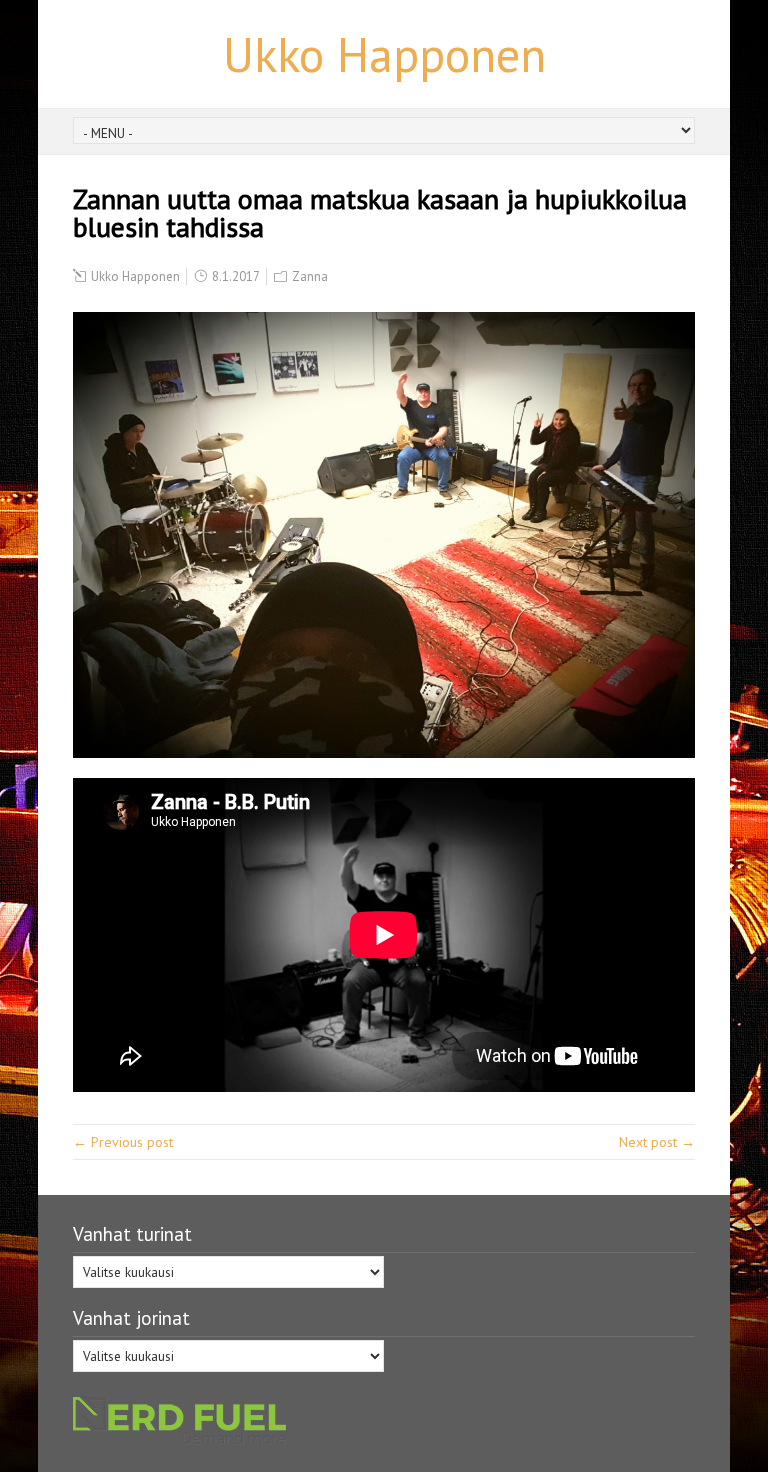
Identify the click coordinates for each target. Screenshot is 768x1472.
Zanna (310, 276)
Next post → (657, 1142)
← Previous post (123, 1142)
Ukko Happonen (384, 54)
